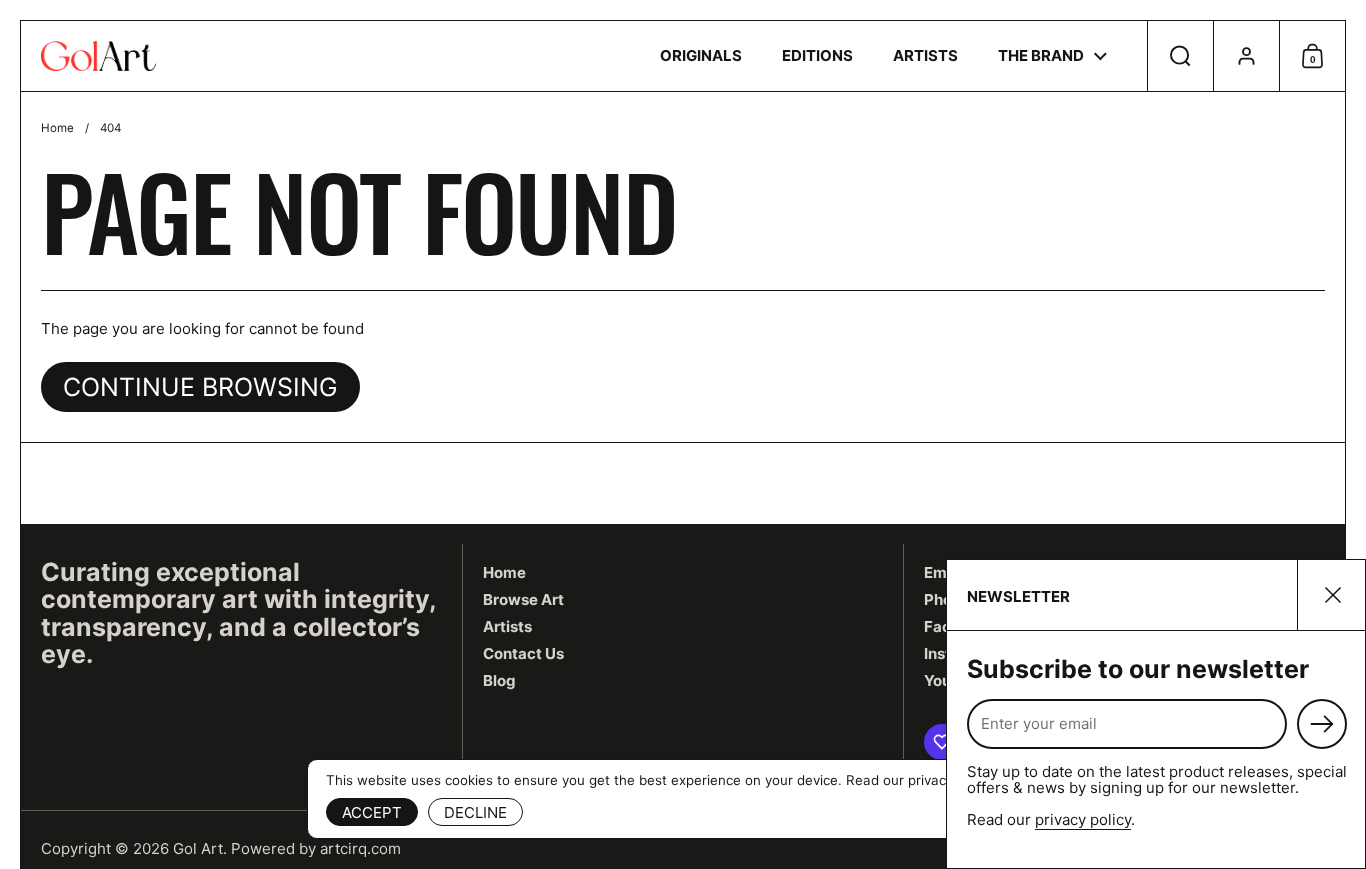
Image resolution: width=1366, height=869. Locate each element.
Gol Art (198, 848)
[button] (1180, 56)
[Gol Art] (98, 56)
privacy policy (1083, 819)
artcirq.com (360, 848)
